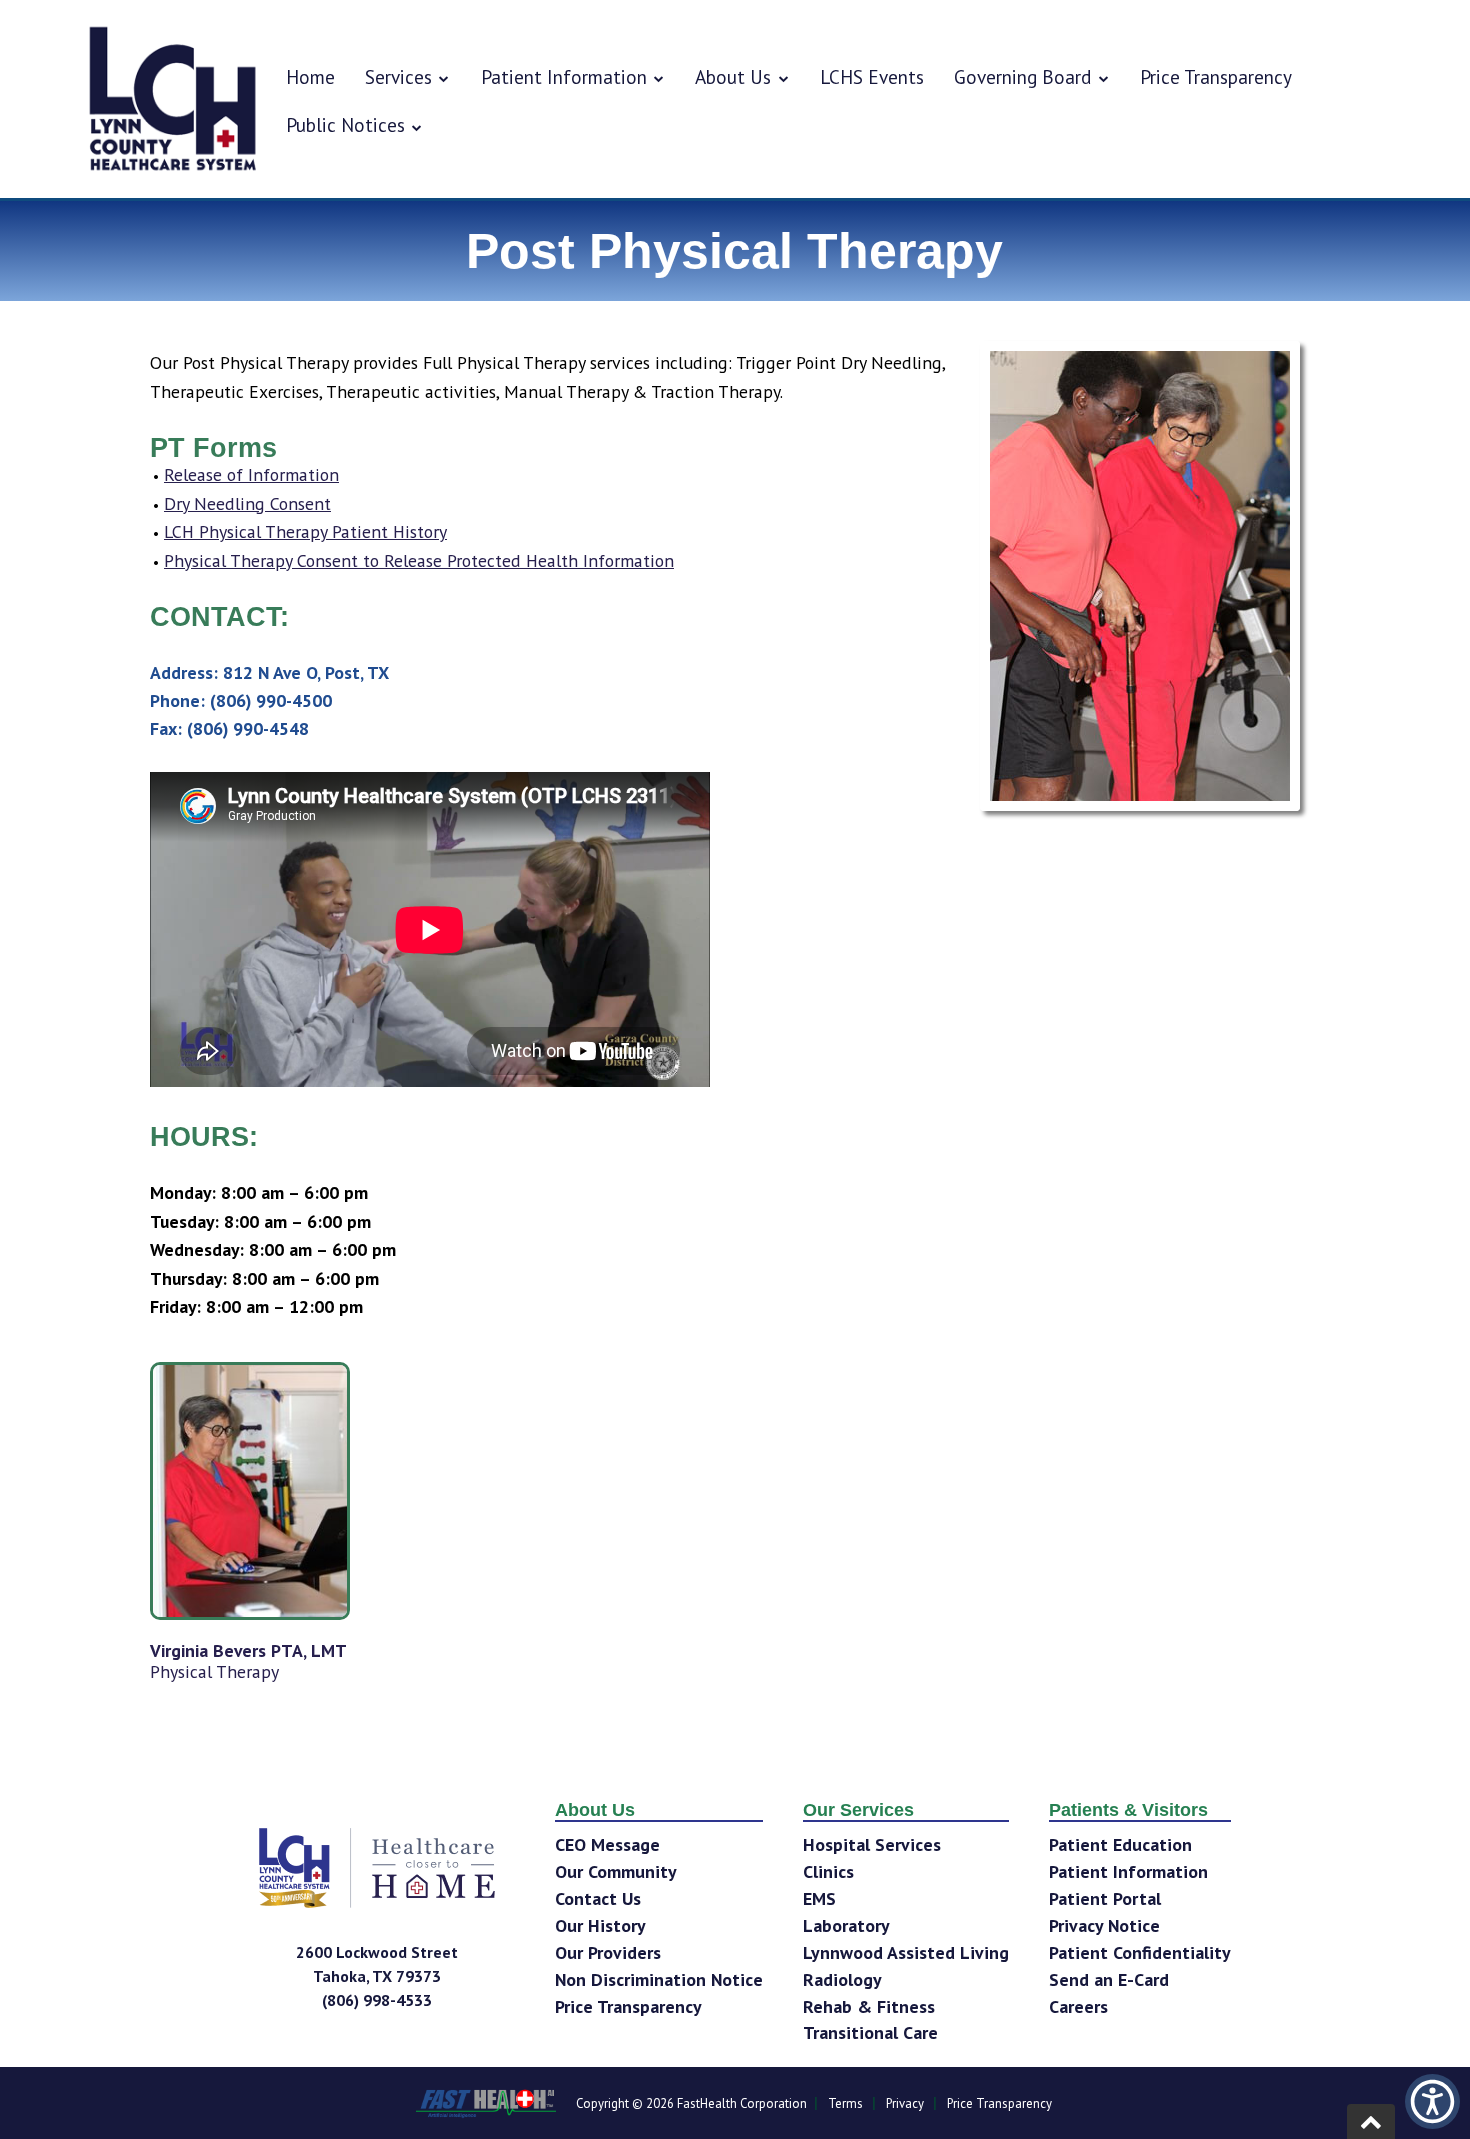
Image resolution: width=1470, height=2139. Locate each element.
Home (310, 76)
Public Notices (345, 124)
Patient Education (1120, 1844)
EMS (819, 1898)
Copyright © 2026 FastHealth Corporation (691, 2103)
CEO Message (607, 1844)
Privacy (905, 2103)
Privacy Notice (1104, 1925)
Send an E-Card (1109, 1979)
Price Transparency (1216, 76)
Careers (1078, 2006)
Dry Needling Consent (247, 503)
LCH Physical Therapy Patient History (305, 531)
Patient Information (564, 76)
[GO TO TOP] (1371, 2121)
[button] (1432, 2101)
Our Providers (608, 1952)
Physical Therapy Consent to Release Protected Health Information (419, 560)
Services (398, 76)
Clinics (828, 1871)
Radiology (842, 1979)
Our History (600, 1925)
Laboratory (846, 1925)
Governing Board (1022, 76)
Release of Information (251, 474)
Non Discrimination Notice (659, 1979)
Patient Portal (1105, 1898)
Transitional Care (870, 2032)
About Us (733, 76)
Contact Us (598, 1898)
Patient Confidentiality (1140, 1952)
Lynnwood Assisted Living (906, 1952)
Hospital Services (872, 1844)
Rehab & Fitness (869, 2006)
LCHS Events (872, 76)
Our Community (616, 1871)
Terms (845, 2103)
